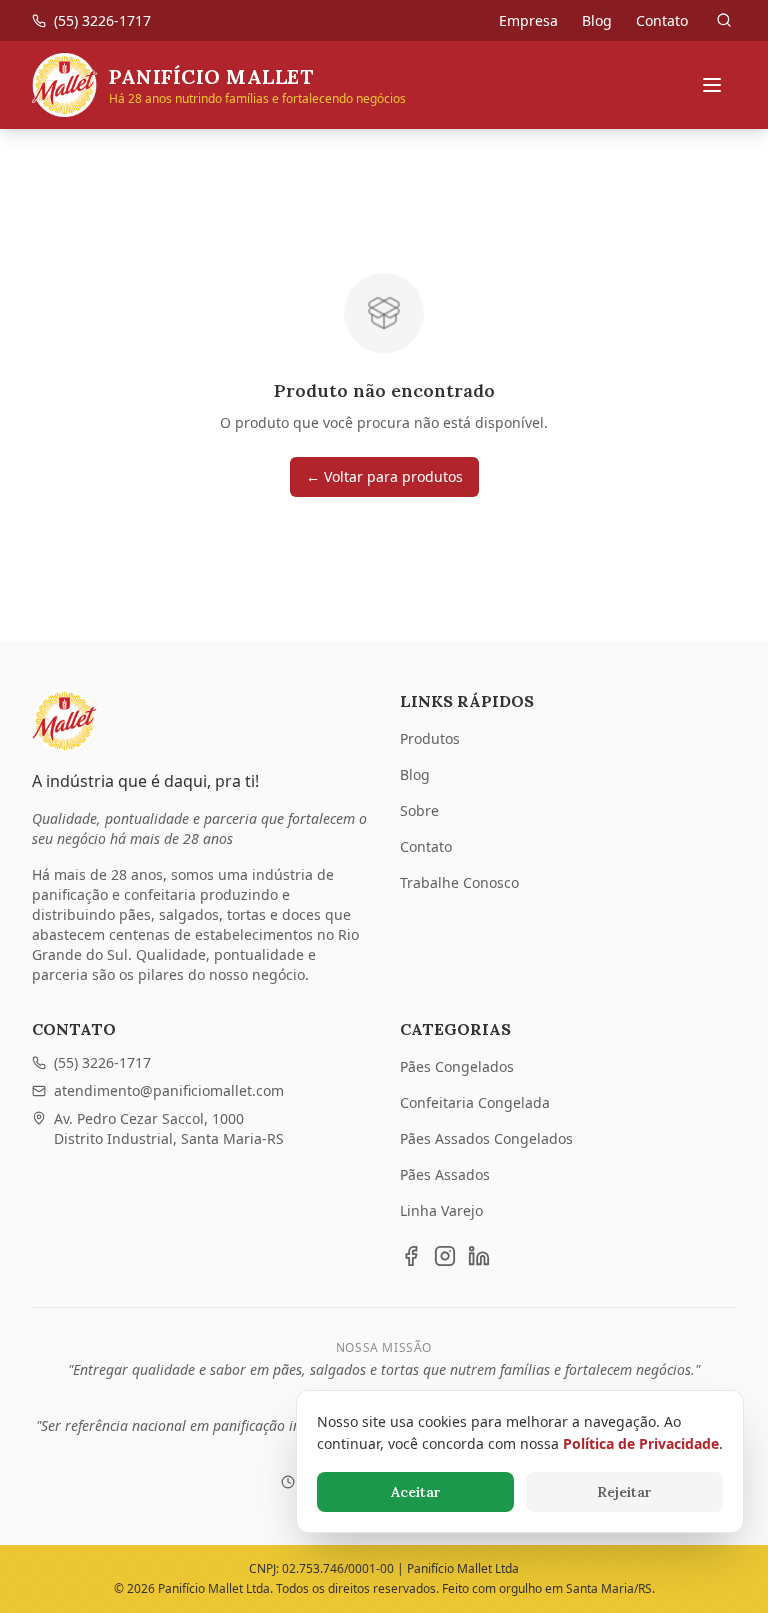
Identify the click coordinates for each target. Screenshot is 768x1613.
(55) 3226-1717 (102, 1062)
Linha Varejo (441, 1210)
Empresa (528, 20)
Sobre (419, 810)
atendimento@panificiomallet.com (169, 1090)
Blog (597, 20)
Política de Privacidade (641, 1443)
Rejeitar (624, 1492)
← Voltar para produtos (384, 476)
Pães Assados (445, 1174)
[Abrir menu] (712, 85)
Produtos (430, 738)
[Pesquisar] (724, 20)
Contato (662, 20)
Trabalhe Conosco (459, 882)
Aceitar (416, 1492)
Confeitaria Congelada (475, 1102)
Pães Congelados (457, 1066)
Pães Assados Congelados (486, 1138)
